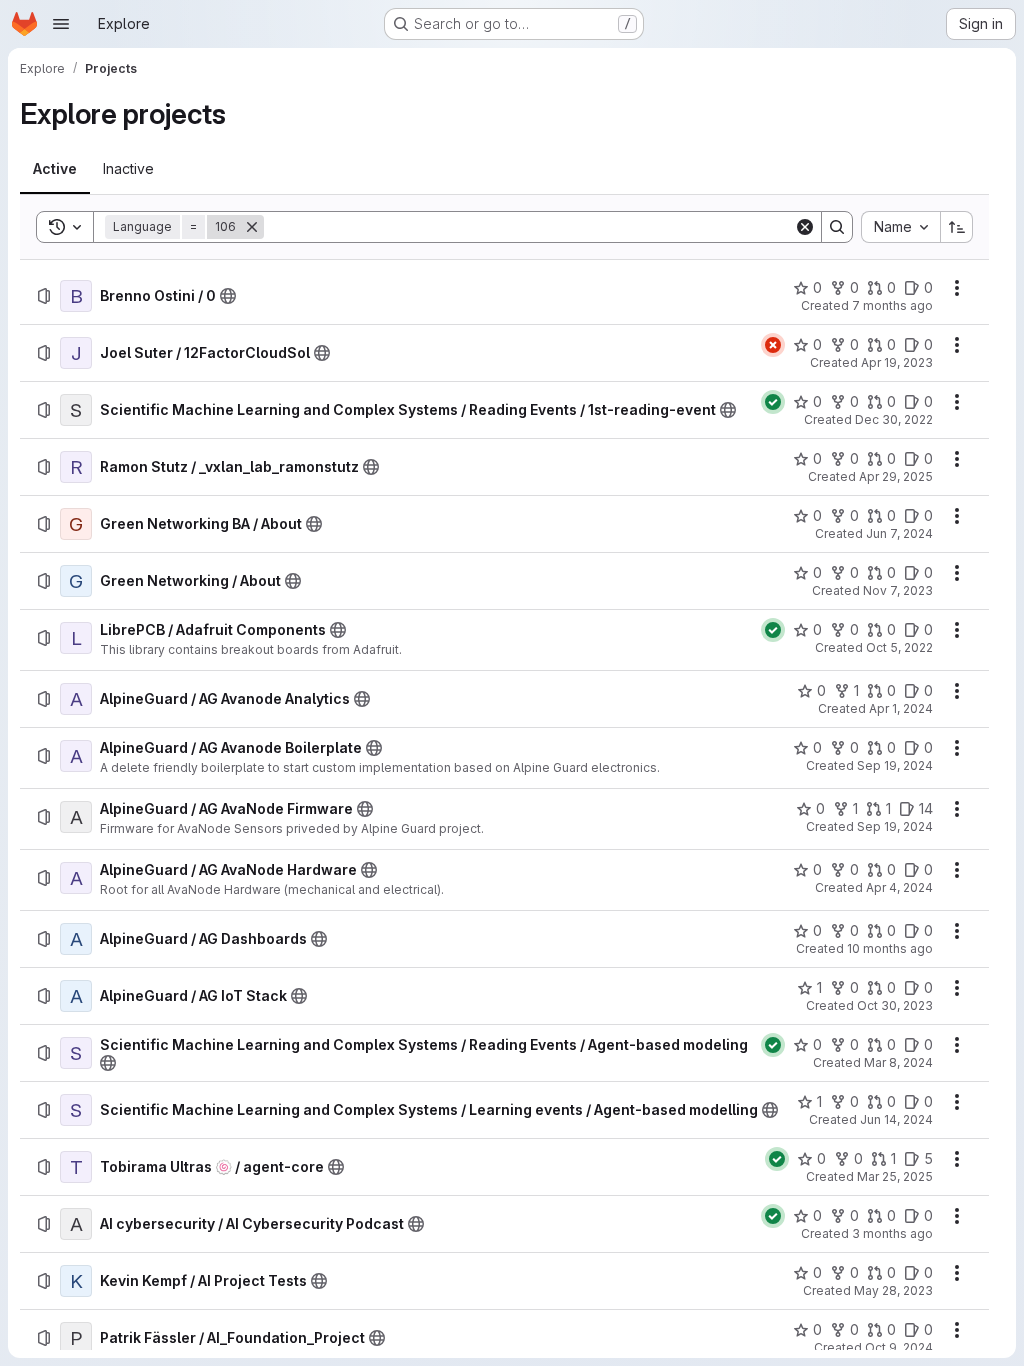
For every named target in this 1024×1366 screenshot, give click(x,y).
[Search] (837, 227)
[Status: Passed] (773, 402)
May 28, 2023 (893, 1290)
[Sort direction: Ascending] (957, 227)
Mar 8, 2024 (898, 1062)
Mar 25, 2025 (895, 1176)
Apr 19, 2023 (897, 362)
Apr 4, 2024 (899, 887)
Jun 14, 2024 (896, 1119)
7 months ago (892, 305)
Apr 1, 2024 (901, 708)
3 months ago (892, 1233)
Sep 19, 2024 (895, 765)
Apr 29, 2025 (896, 476)
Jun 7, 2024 (899, 533)
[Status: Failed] (773, 345)
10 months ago (890, 948)
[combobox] (900, 227)
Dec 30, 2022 (894, 419)
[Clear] (805, 227)
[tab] (55, 169)
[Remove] (252, 227)
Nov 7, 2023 (898, 590)
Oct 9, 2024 (899, 1347)
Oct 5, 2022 (899, 647)
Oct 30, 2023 (895, 1005)
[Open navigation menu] (61, 24)
